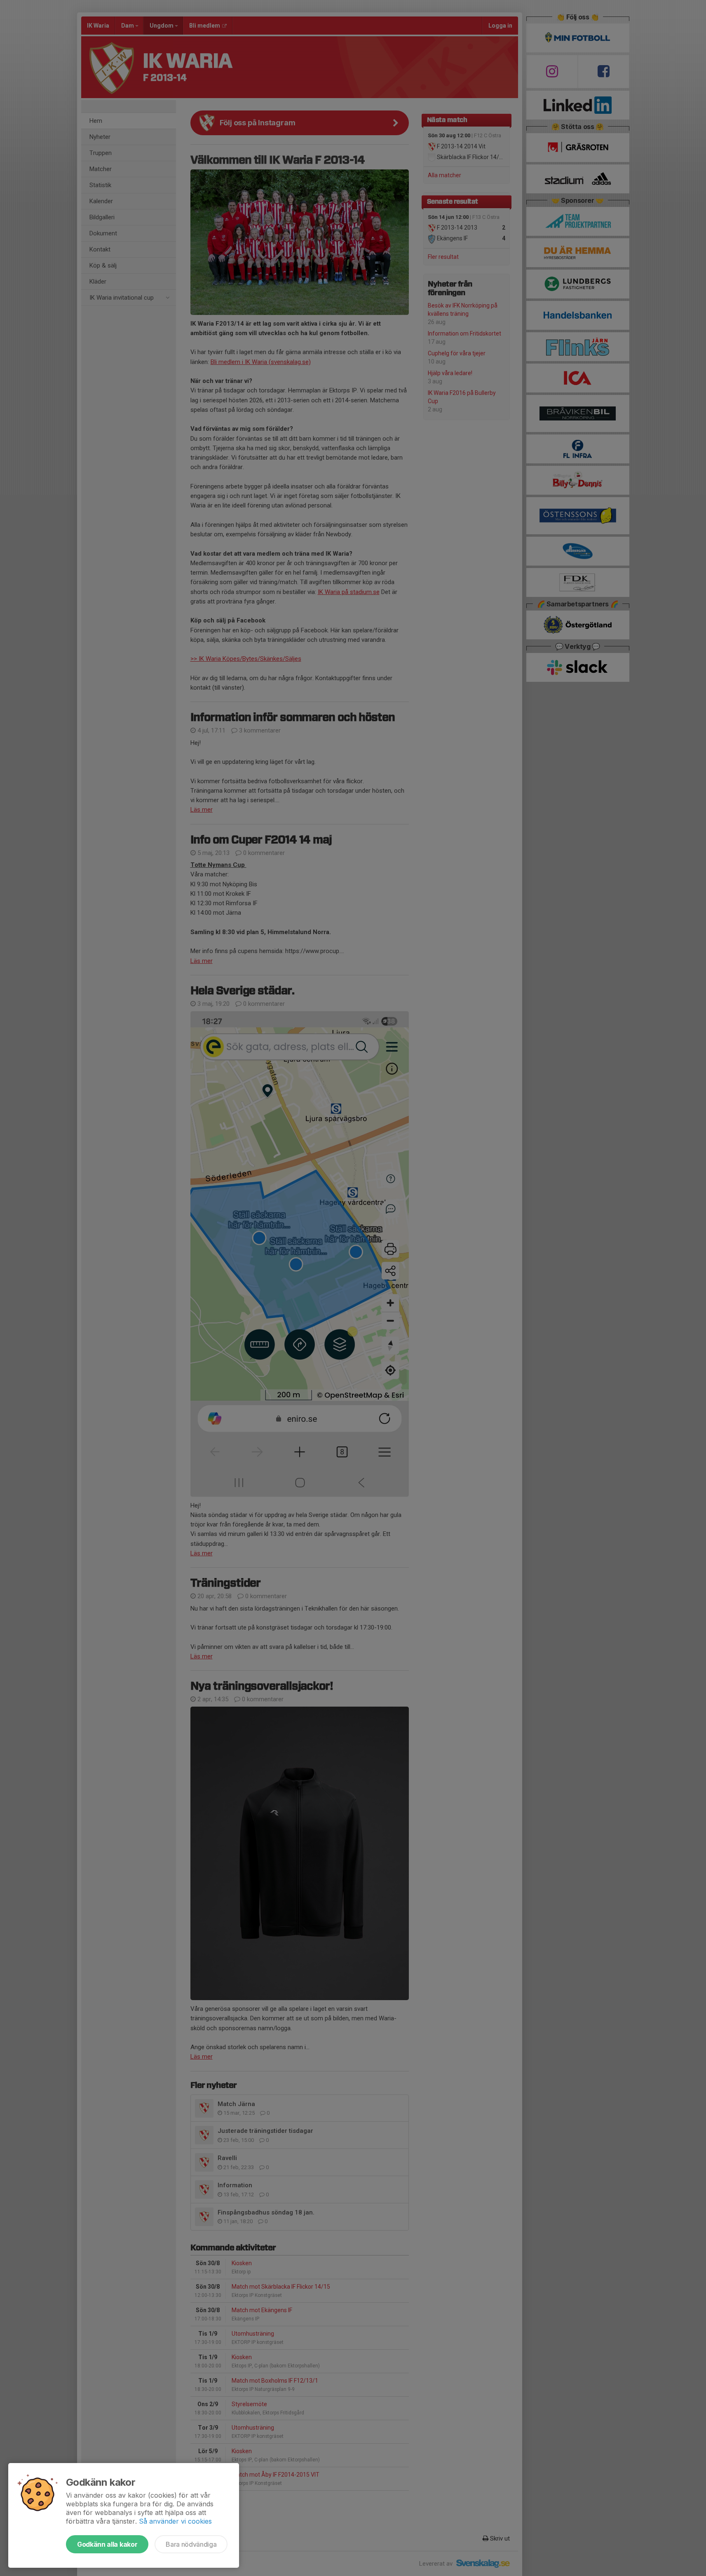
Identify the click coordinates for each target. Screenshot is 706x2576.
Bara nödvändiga (191, 2544)
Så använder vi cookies (175, 2521)
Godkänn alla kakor (107, 2544)
